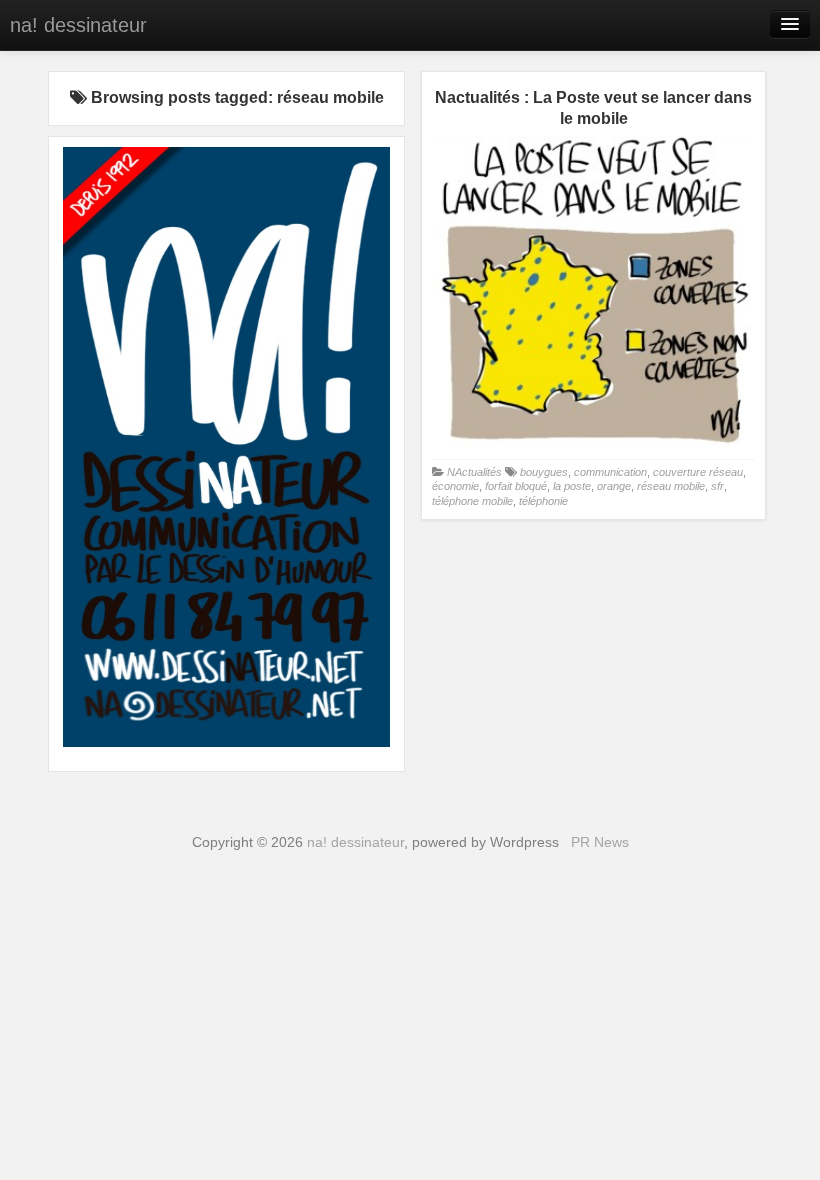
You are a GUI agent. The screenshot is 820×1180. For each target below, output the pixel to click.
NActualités (474, 472)
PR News (600, 842)
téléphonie (543, 501)
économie (455, 486)
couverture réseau (698, 472)
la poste (572, 486)
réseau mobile (671, 486)
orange (614, 486)
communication (610, 472)
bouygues (544, 472)
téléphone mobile (472, 501)
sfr (717, 486)
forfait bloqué (516, 486)
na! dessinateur (78, 25)
